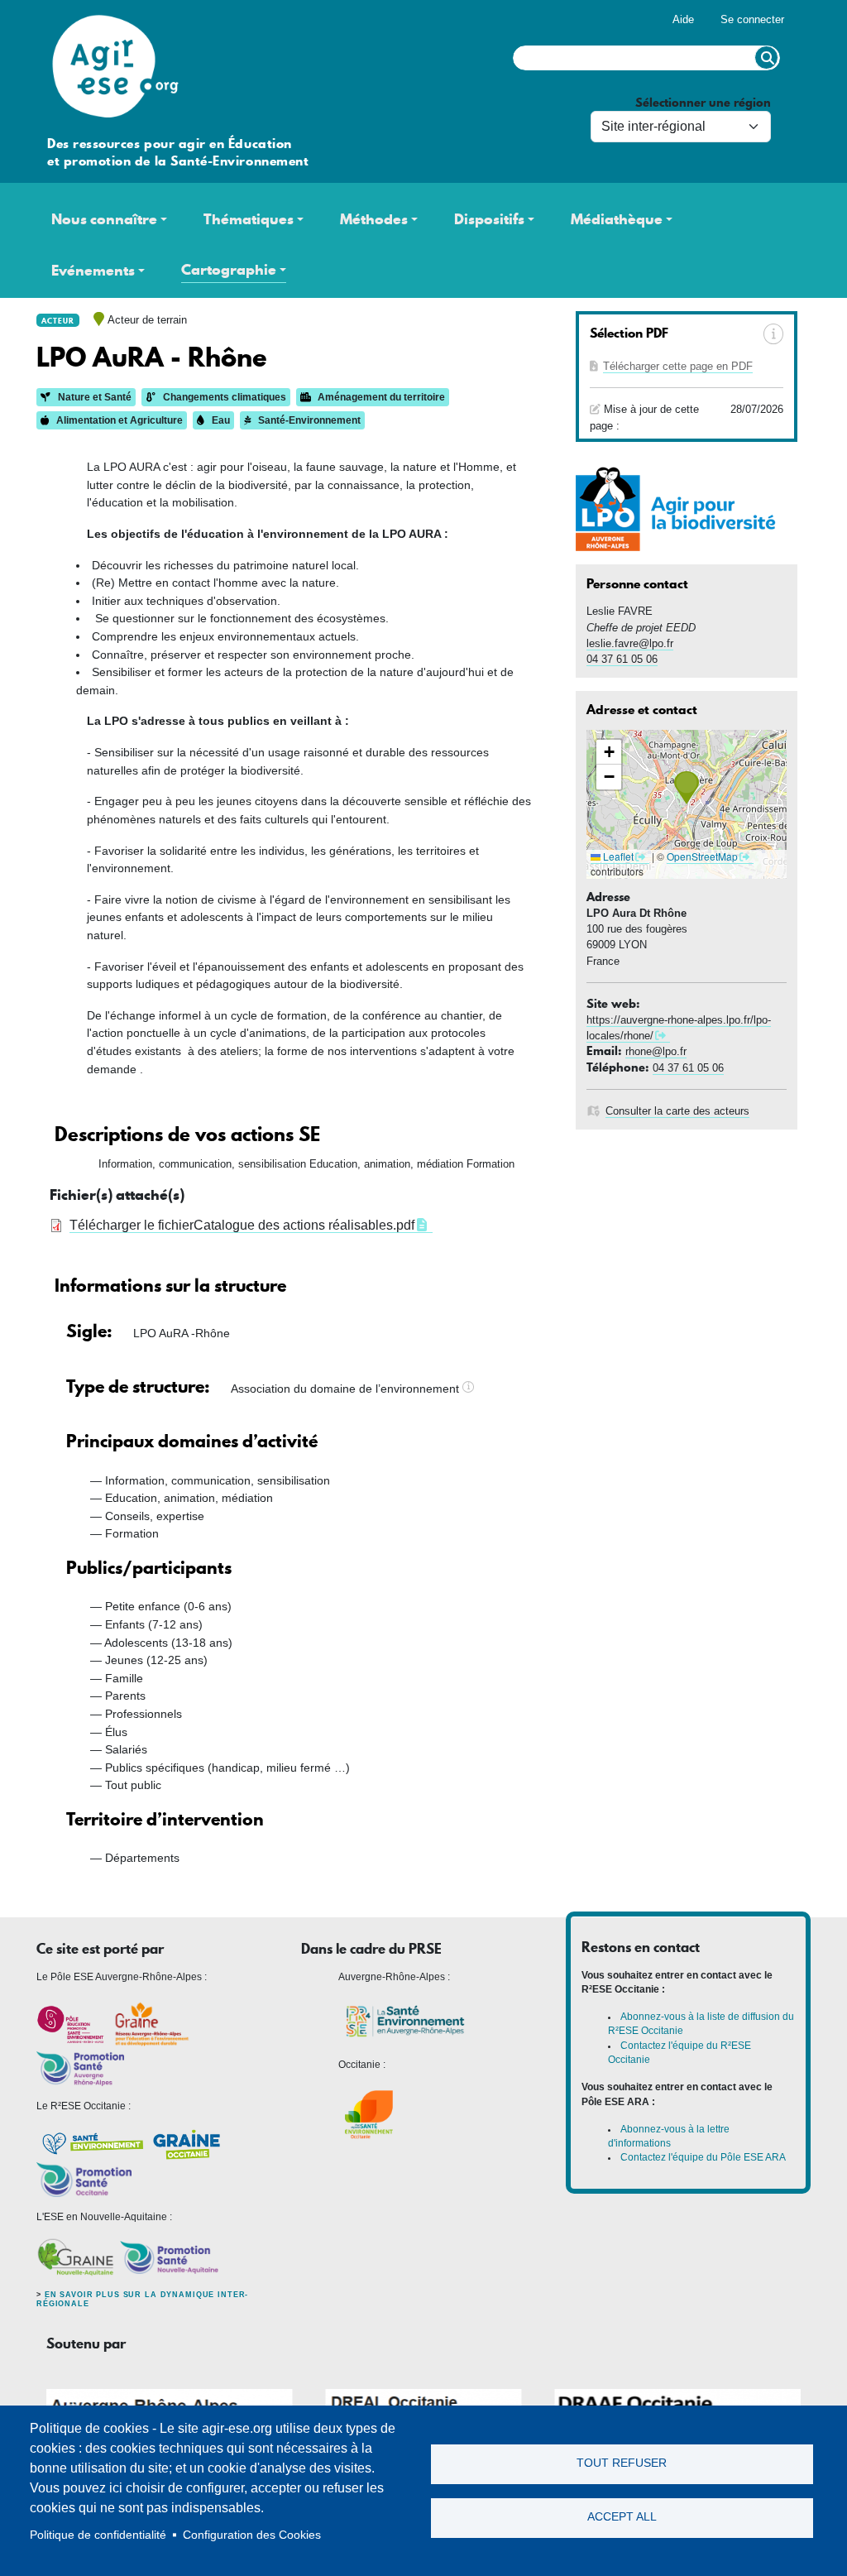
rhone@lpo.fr (656, 1051)
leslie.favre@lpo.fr (630, 643)
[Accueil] (111, 8)
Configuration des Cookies (252, 2535)
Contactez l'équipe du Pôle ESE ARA (703, 2157)
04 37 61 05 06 (622, 659)
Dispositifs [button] (489, 219)
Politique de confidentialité (98, 2535)
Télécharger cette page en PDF (678, 366)
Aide (683, 19)
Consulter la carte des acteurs (677, 1111)
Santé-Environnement (308, 420)
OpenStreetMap (702, 856)
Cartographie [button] (229, 270)
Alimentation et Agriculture (118, 420)
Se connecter (752, 19)
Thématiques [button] (249, 219)
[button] (687, 788)
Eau (220, 420)
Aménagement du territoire (380, 397)
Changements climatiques (223, 397)
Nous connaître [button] (104, 219)
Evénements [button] (93, 271)
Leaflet (617, 856)
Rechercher (766, 58)
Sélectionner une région (703, 103)
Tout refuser (622, 2463)
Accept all (622, 2517)
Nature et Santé (93, 397)
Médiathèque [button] (617, 219)
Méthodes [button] (374, 219)
